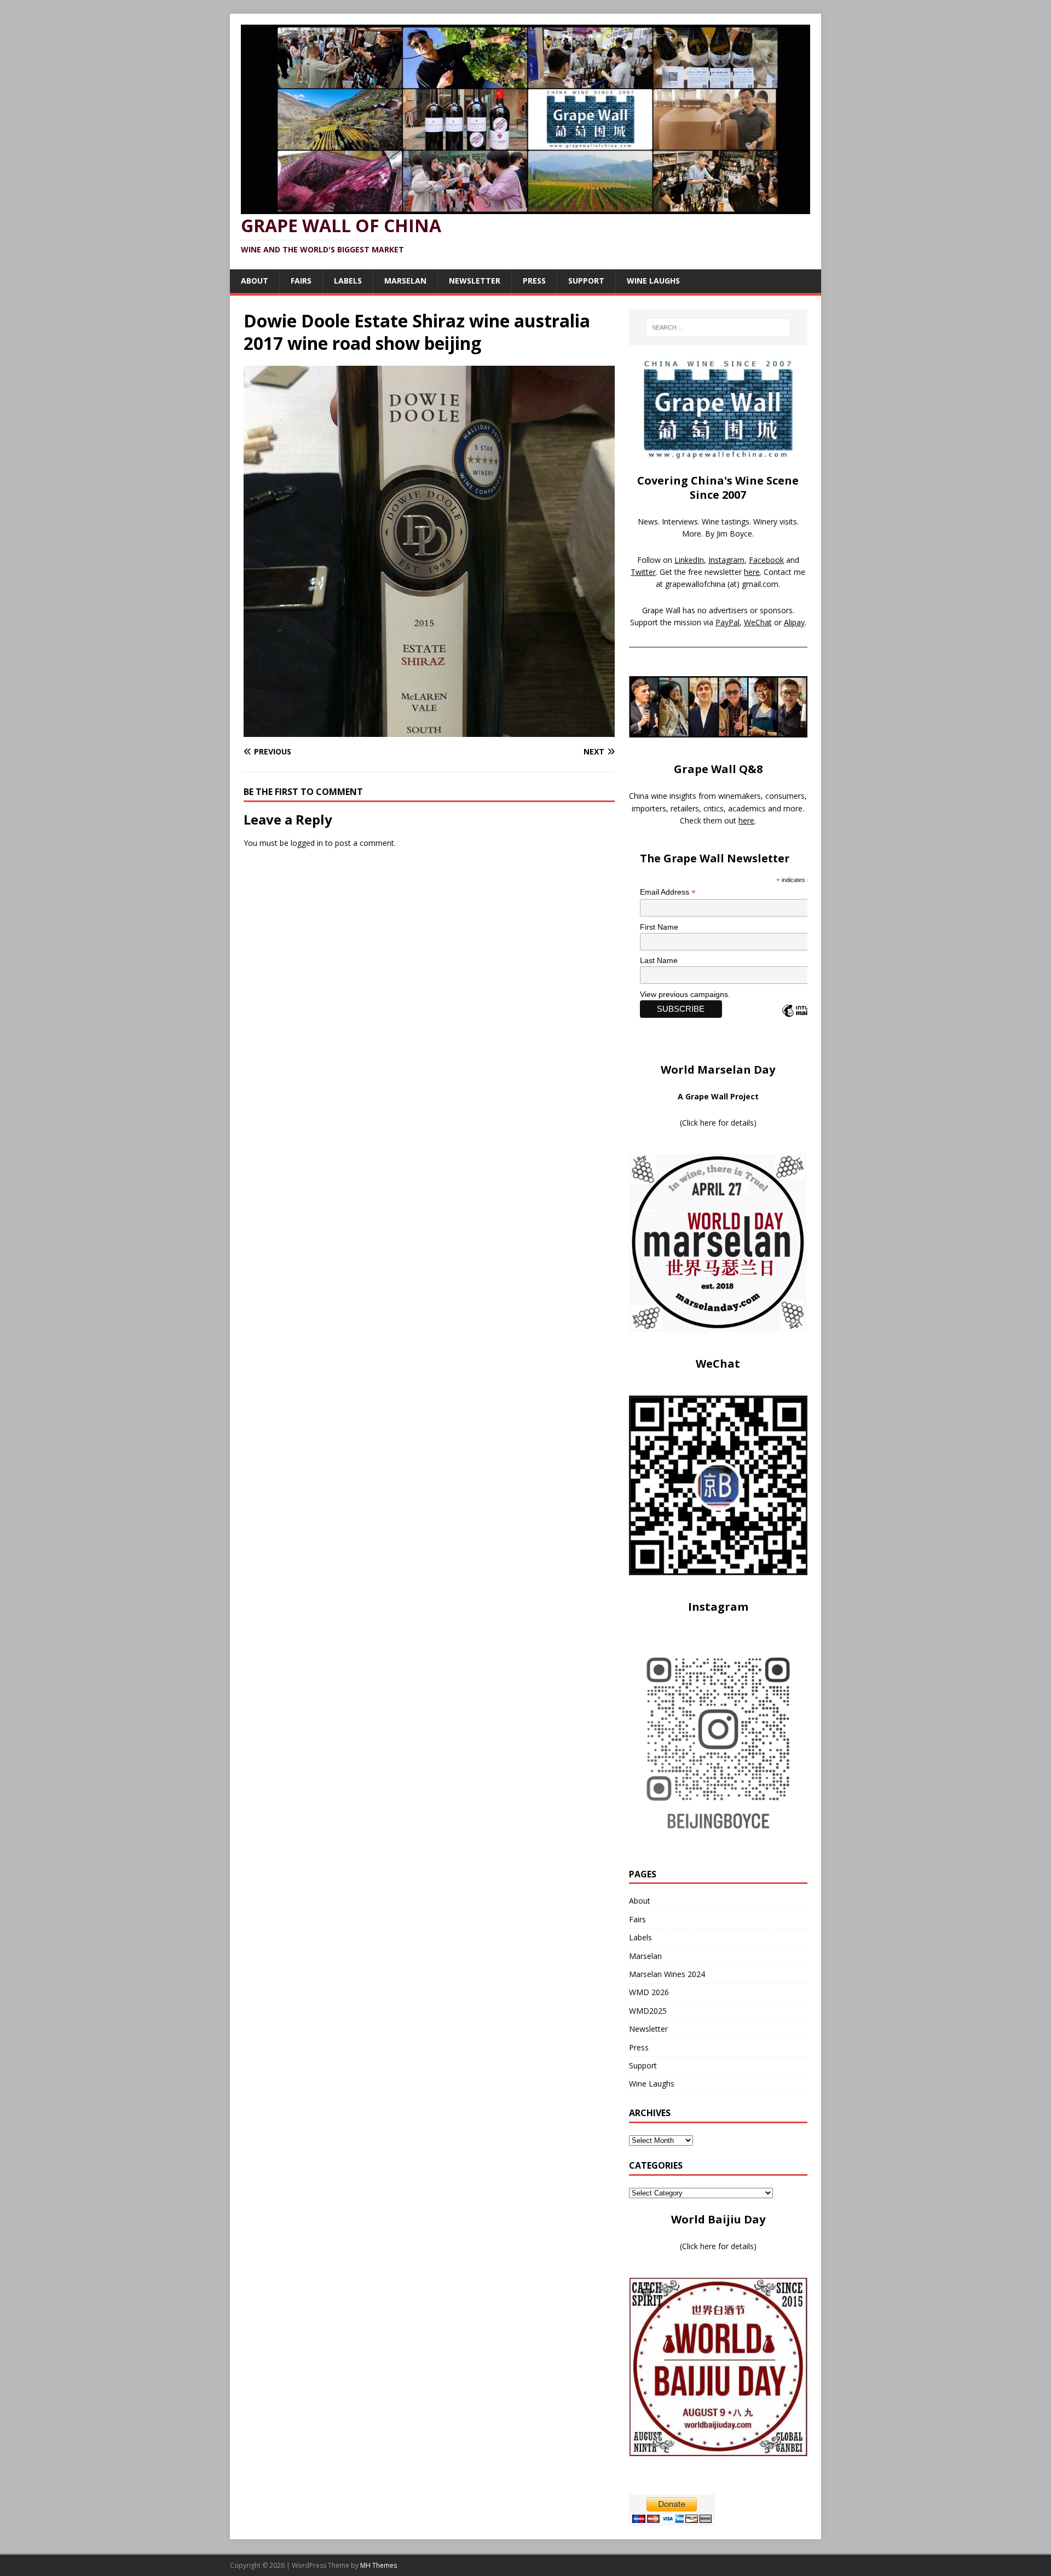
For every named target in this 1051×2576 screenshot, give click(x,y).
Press (534, 281)
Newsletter (475, 281)
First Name (659, 927)
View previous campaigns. (685, 994)
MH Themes (379, 2565)
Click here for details (718, 1123)
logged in (307, 843)
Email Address (668, 892)
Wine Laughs (653, 281)
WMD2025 (648, 2011)
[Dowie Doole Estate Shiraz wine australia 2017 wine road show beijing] (429, 731)
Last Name (659, 960)
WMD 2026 (649, 1992)
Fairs (301, 281)
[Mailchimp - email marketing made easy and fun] (805, 1020)
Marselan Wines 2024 (667, 1974)
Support (586, 281)
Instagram (726, 560)
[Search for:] (718, 327)
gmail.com (760, 584)
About (255, 281)
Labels (348, 281)
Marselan (405, 281)
